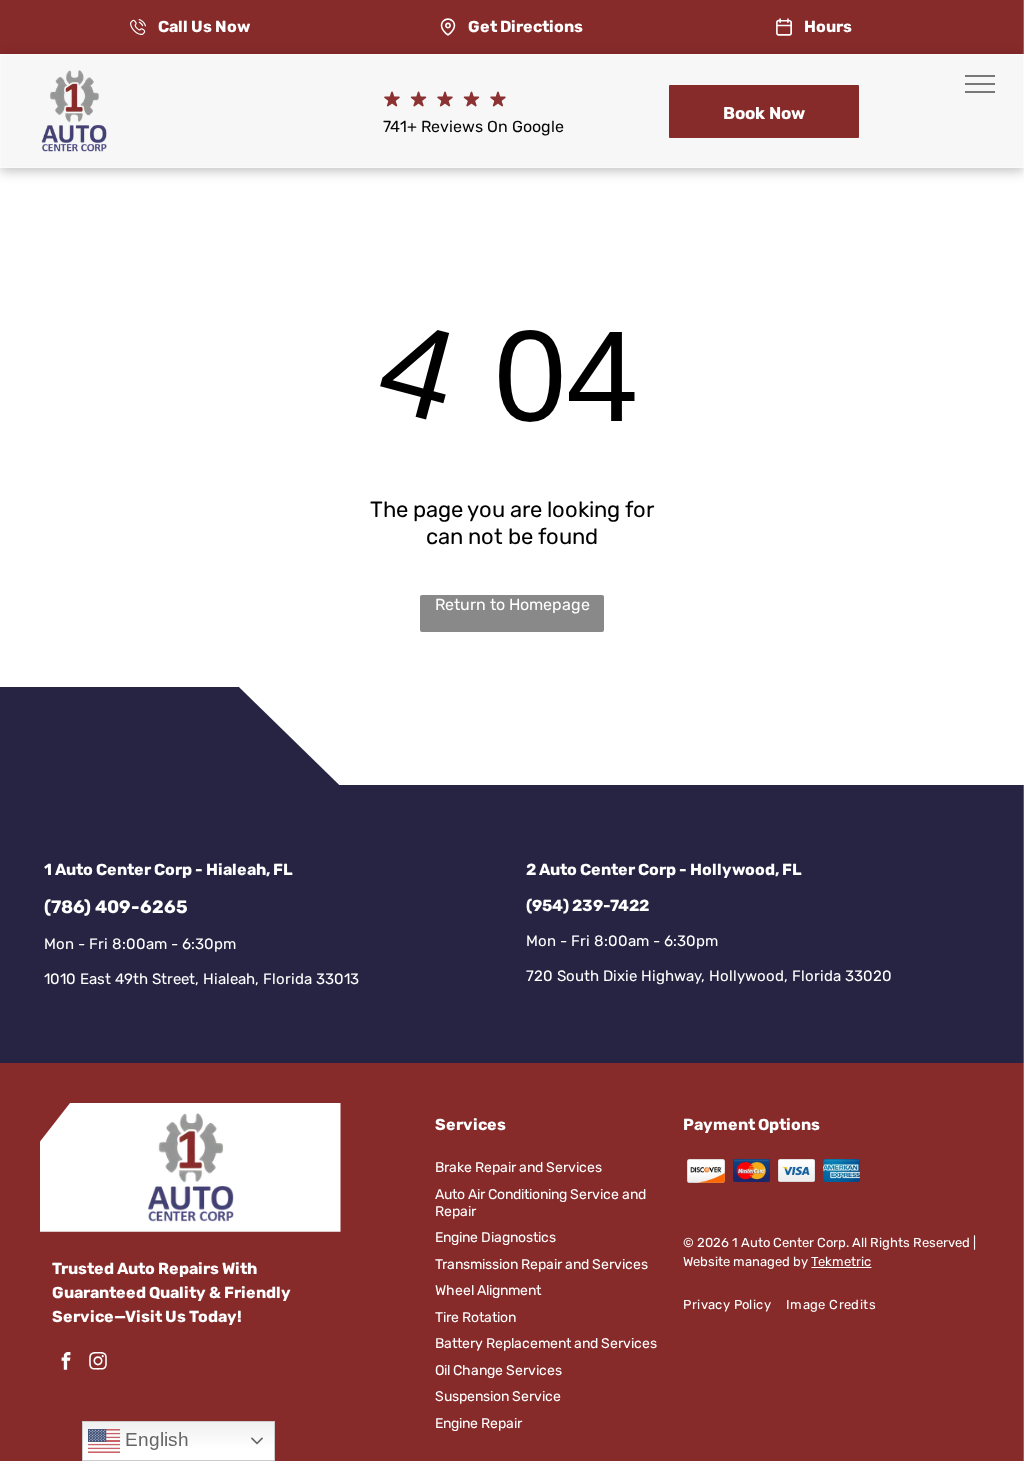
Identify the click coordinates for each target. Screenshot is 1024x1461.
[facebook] (66, 1363)
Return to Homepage (512, 604)
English (154, 1439)
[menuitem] (734, 1305)
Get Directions (525, 26)
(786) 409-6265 (116, 907)
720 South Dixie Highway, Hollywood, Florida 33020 (709, 976)
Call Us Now (204, 26)
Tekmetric (841, 1261)
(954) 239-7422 (587, 905)
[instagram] (98, 1363)
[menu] (980, 84)
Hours (828, 26)
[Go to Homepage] (74, 79)
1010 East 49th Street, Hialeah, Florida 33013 (201, 979)
